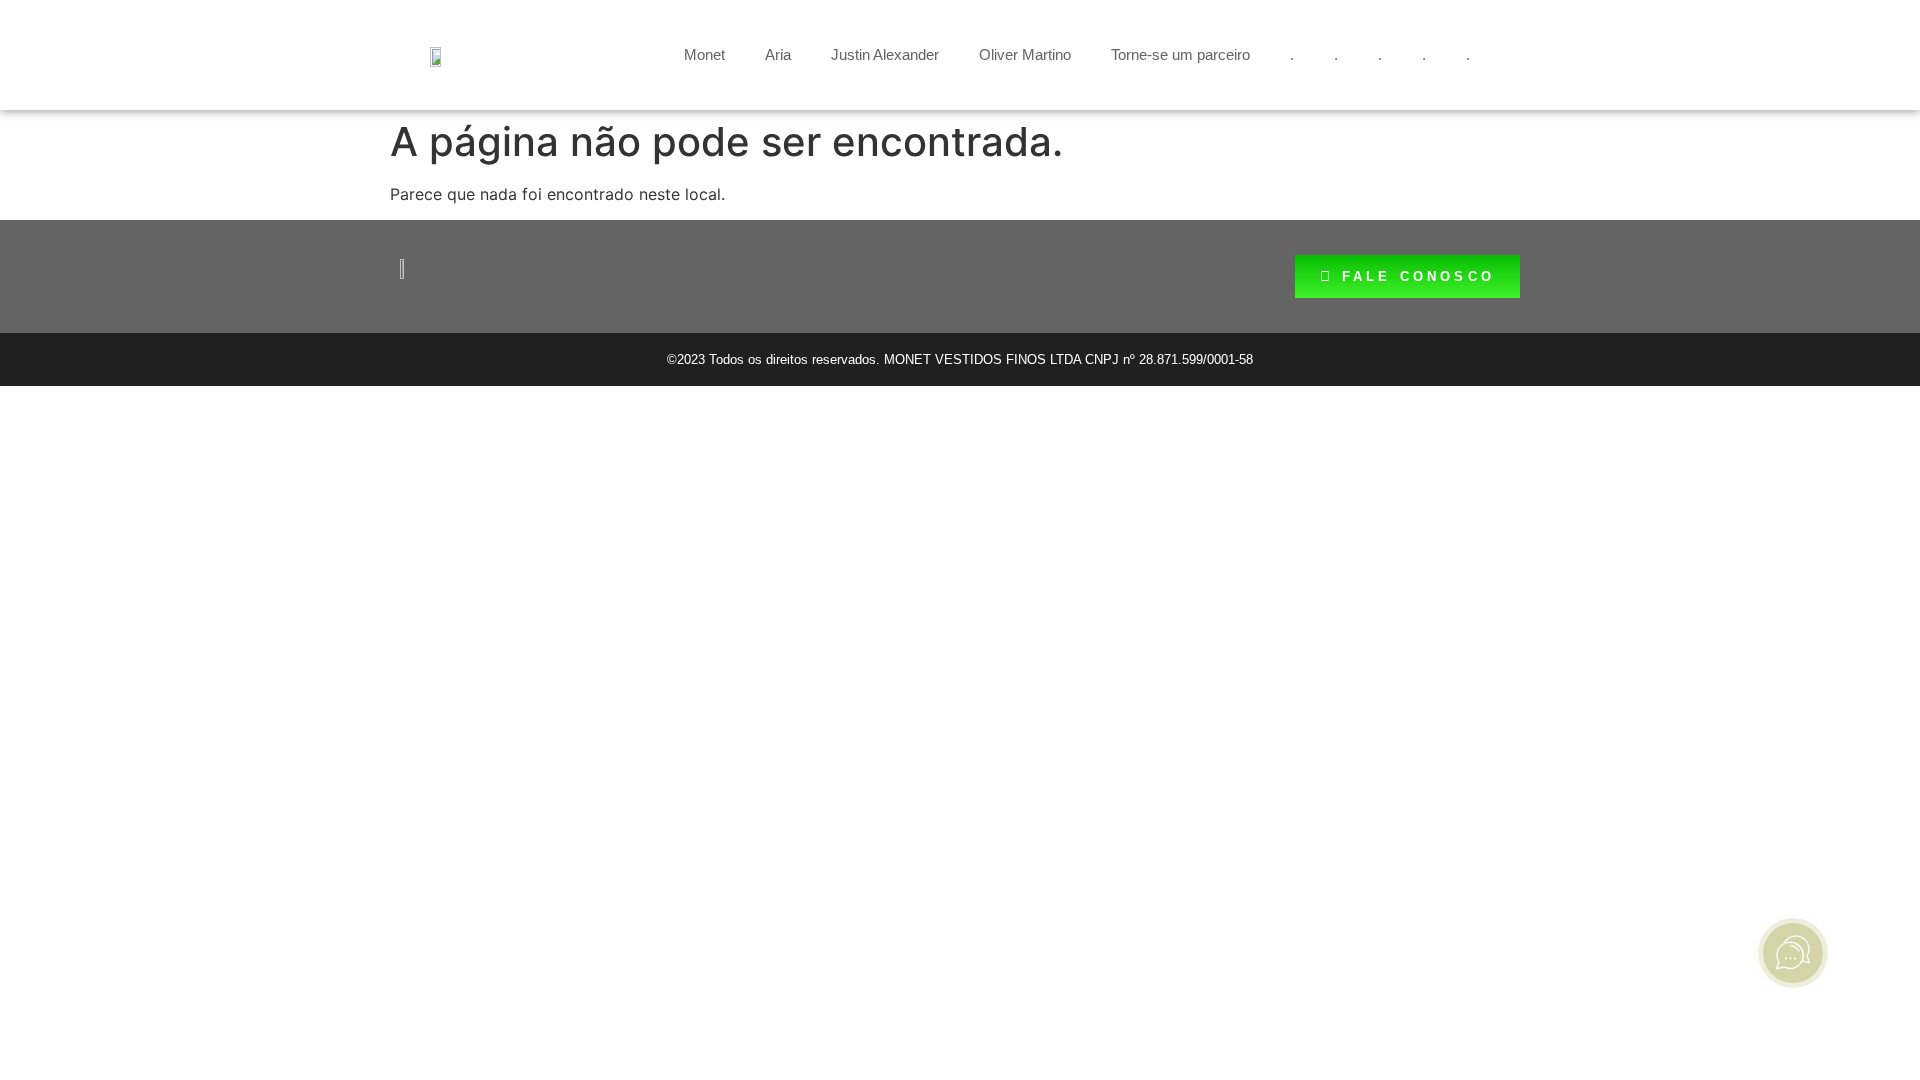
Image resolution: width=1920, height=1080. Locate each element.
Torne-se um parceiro (1180, 54)
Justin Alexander (885, 54)
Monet (704, 54)
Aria (778, 54)
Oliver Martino (1025, 54)
